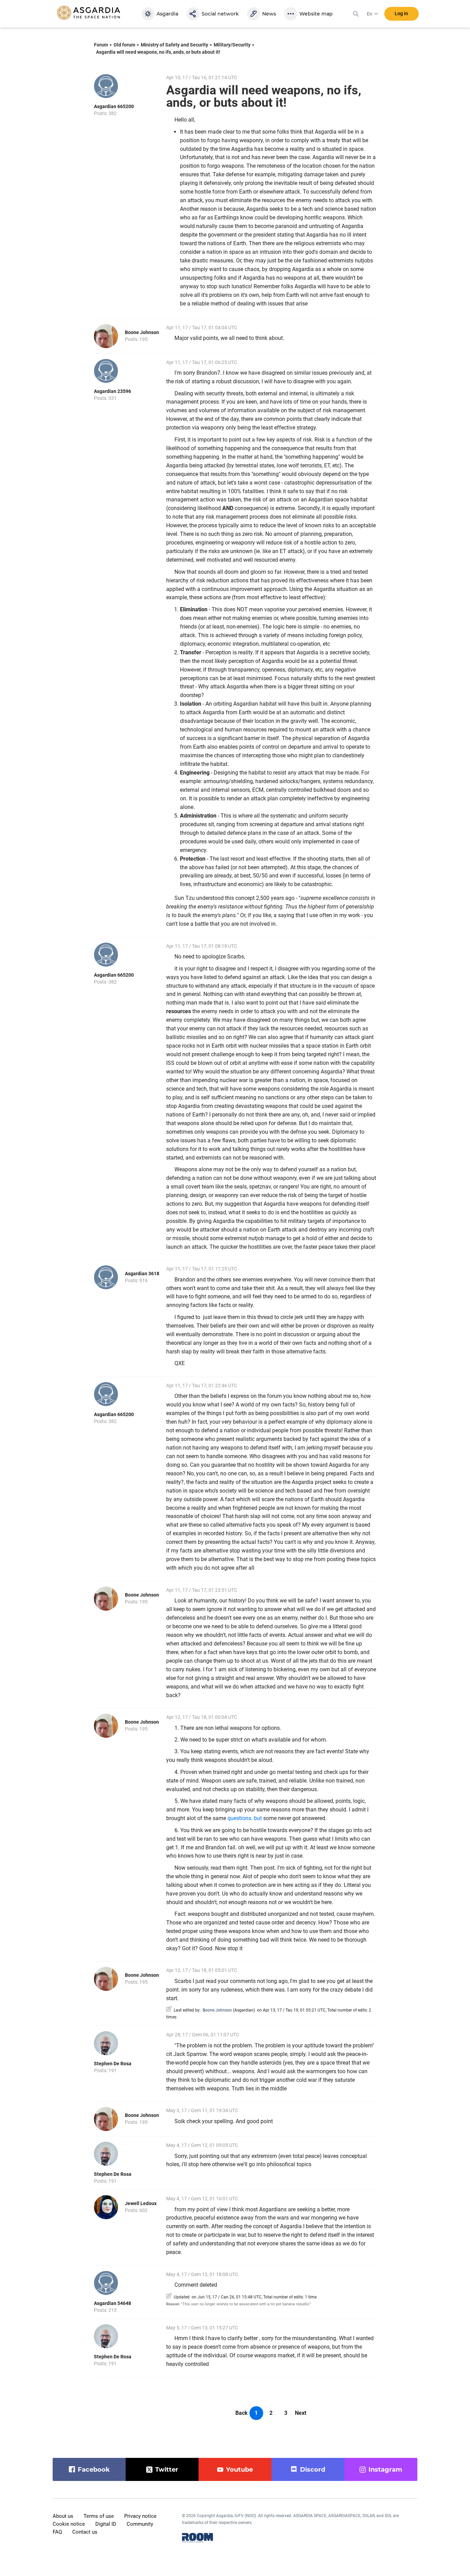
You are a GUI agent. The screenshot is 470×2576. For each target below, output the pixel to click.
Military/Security (232, 45)
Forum (101, 45)
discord (313, 2470)
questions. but (245, 1818)
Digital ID (106, 2524)
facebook (94, 2470)
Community (140, 2524)
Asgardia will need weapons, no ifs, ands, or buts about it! (158, 52)
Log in (401, 13)
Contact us (85, 2532)
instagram (385, 2470)
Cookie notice (69, 2524)
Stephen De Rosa (113, 2064)
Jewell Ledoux (141, 2203)
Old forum (124, 45)
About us (63, 2516)
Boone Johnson (142, 332)
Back (242, 2413)
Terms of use (99, 2516)
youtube (239, 2470)
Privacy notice (140, 2516)
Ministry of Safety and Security (174, 45)
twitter (167, 2470)
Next (301, 2413)
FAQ (57, 2532)
